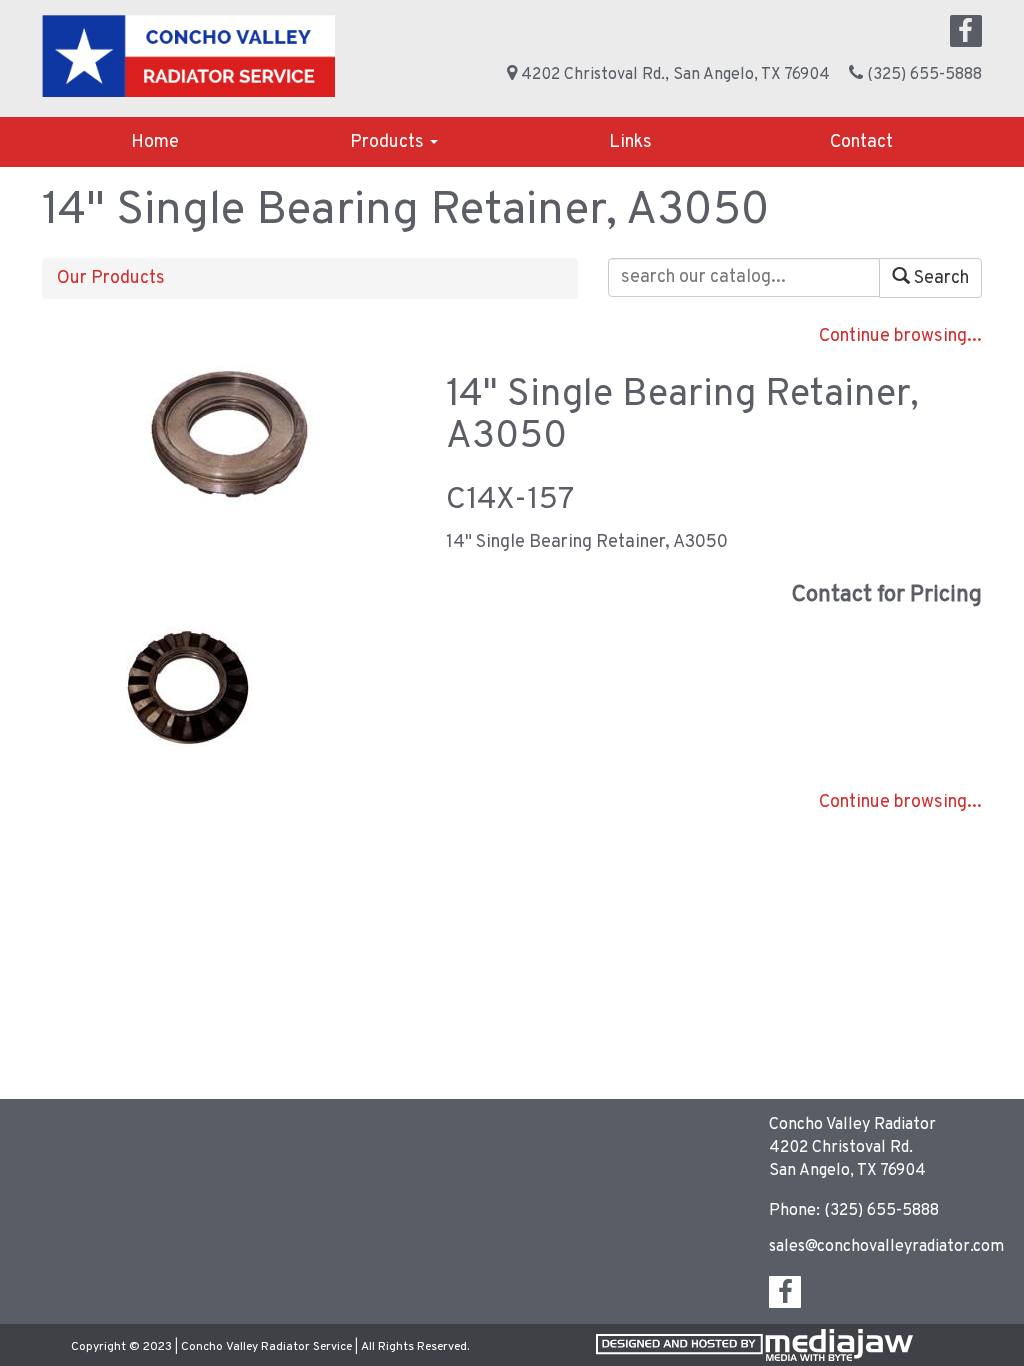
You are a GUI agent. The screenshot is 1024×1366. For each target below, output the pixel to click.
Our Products (111, 278)
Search (939, 278)
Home (155, 142)
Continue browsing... (900, 336)
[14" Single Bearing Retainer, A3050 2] (189, 686)
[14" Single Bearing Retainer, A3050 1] (229, 434)
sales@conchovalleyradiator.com (886, 1247)
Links (630, 142)
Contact (861, 142)
